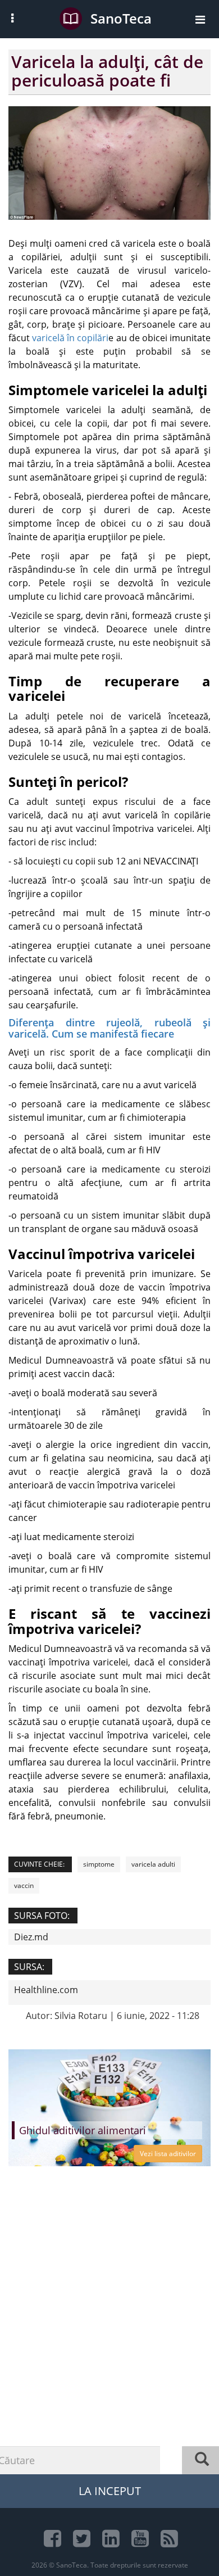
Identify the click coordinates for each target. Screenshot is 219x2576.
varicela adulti (153, 1864)
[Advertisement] (109, 2342)
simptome (99, 1864)
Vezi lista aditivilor (168, 2154)
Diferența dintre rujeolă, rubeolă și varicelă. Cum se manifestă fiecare (109, 1028)
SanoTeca (121, 18)
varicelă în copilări (70, 338)
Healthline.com (46, 1990)
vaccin (24, 1885)
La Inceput (110, 2491)
